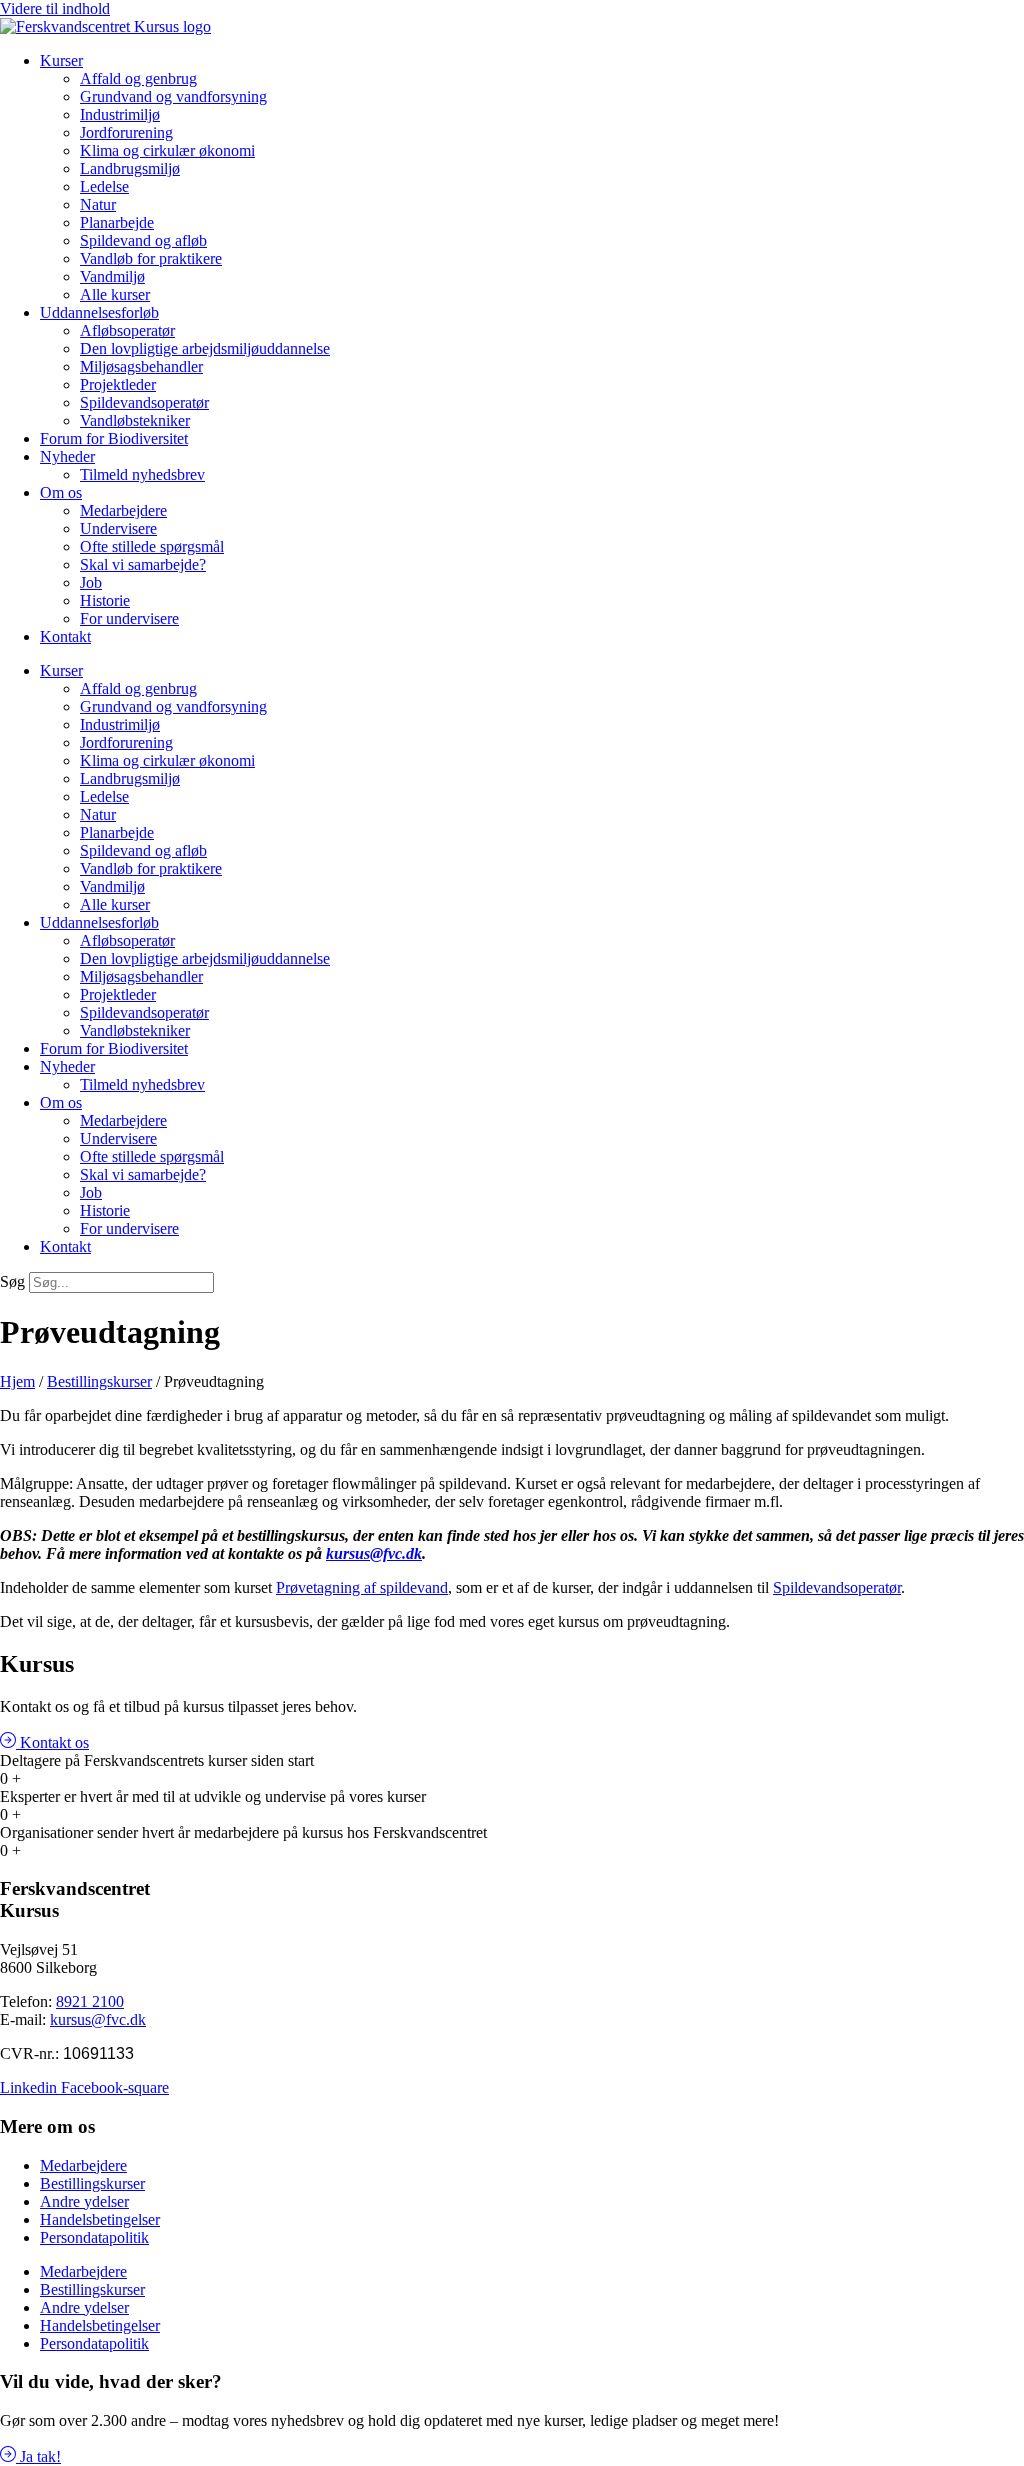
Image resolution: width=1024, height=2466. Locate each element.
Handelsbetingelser (100, 2219)
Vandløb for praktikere (151, 258)
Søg (12, 1281)
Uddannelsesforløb (99, 312)
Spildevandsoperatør (837, 1587)
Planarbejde (117, 222)
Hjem (17, 1381)
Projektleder (118, 384)
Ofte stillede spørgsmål (152, 546)
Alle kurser (115, 294)
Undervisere (118, 528)
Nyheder (67, 456)
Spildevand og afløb (143, 240)
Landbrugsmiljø (130, 168)
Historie (105, 600)
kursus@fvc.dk (374, 1553)
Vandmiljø (112, 276)
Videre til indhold (55, 8)
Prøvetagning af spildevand (362, 1587)
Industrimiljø (120, 114)
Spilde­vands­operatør (144, 402)
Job (91, 582)
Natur (98, 204)
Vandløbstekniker (135, 420)
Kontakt (65, 636)
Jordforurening (126, 132)
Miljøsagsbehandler (141, 366)
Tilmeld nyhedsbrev (142, 474)
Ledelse (104, 186)
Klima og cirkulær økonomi (167, 150)
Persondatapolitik (94, 2237)
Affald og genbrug (138, 78)
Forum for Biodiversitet (114, 438)
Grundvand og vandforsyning (173, 96)
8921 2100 (90, 2001)
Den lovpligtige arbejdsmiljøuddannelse (205, 348)
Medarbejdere (123, 510)
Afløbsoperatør (127, 330)
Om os (61, 492)
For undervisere (129, 618)
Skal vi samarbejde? (143, 564)
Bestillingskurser (99, 1381)
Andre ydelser (84, 2201)
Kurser (61, 60)
